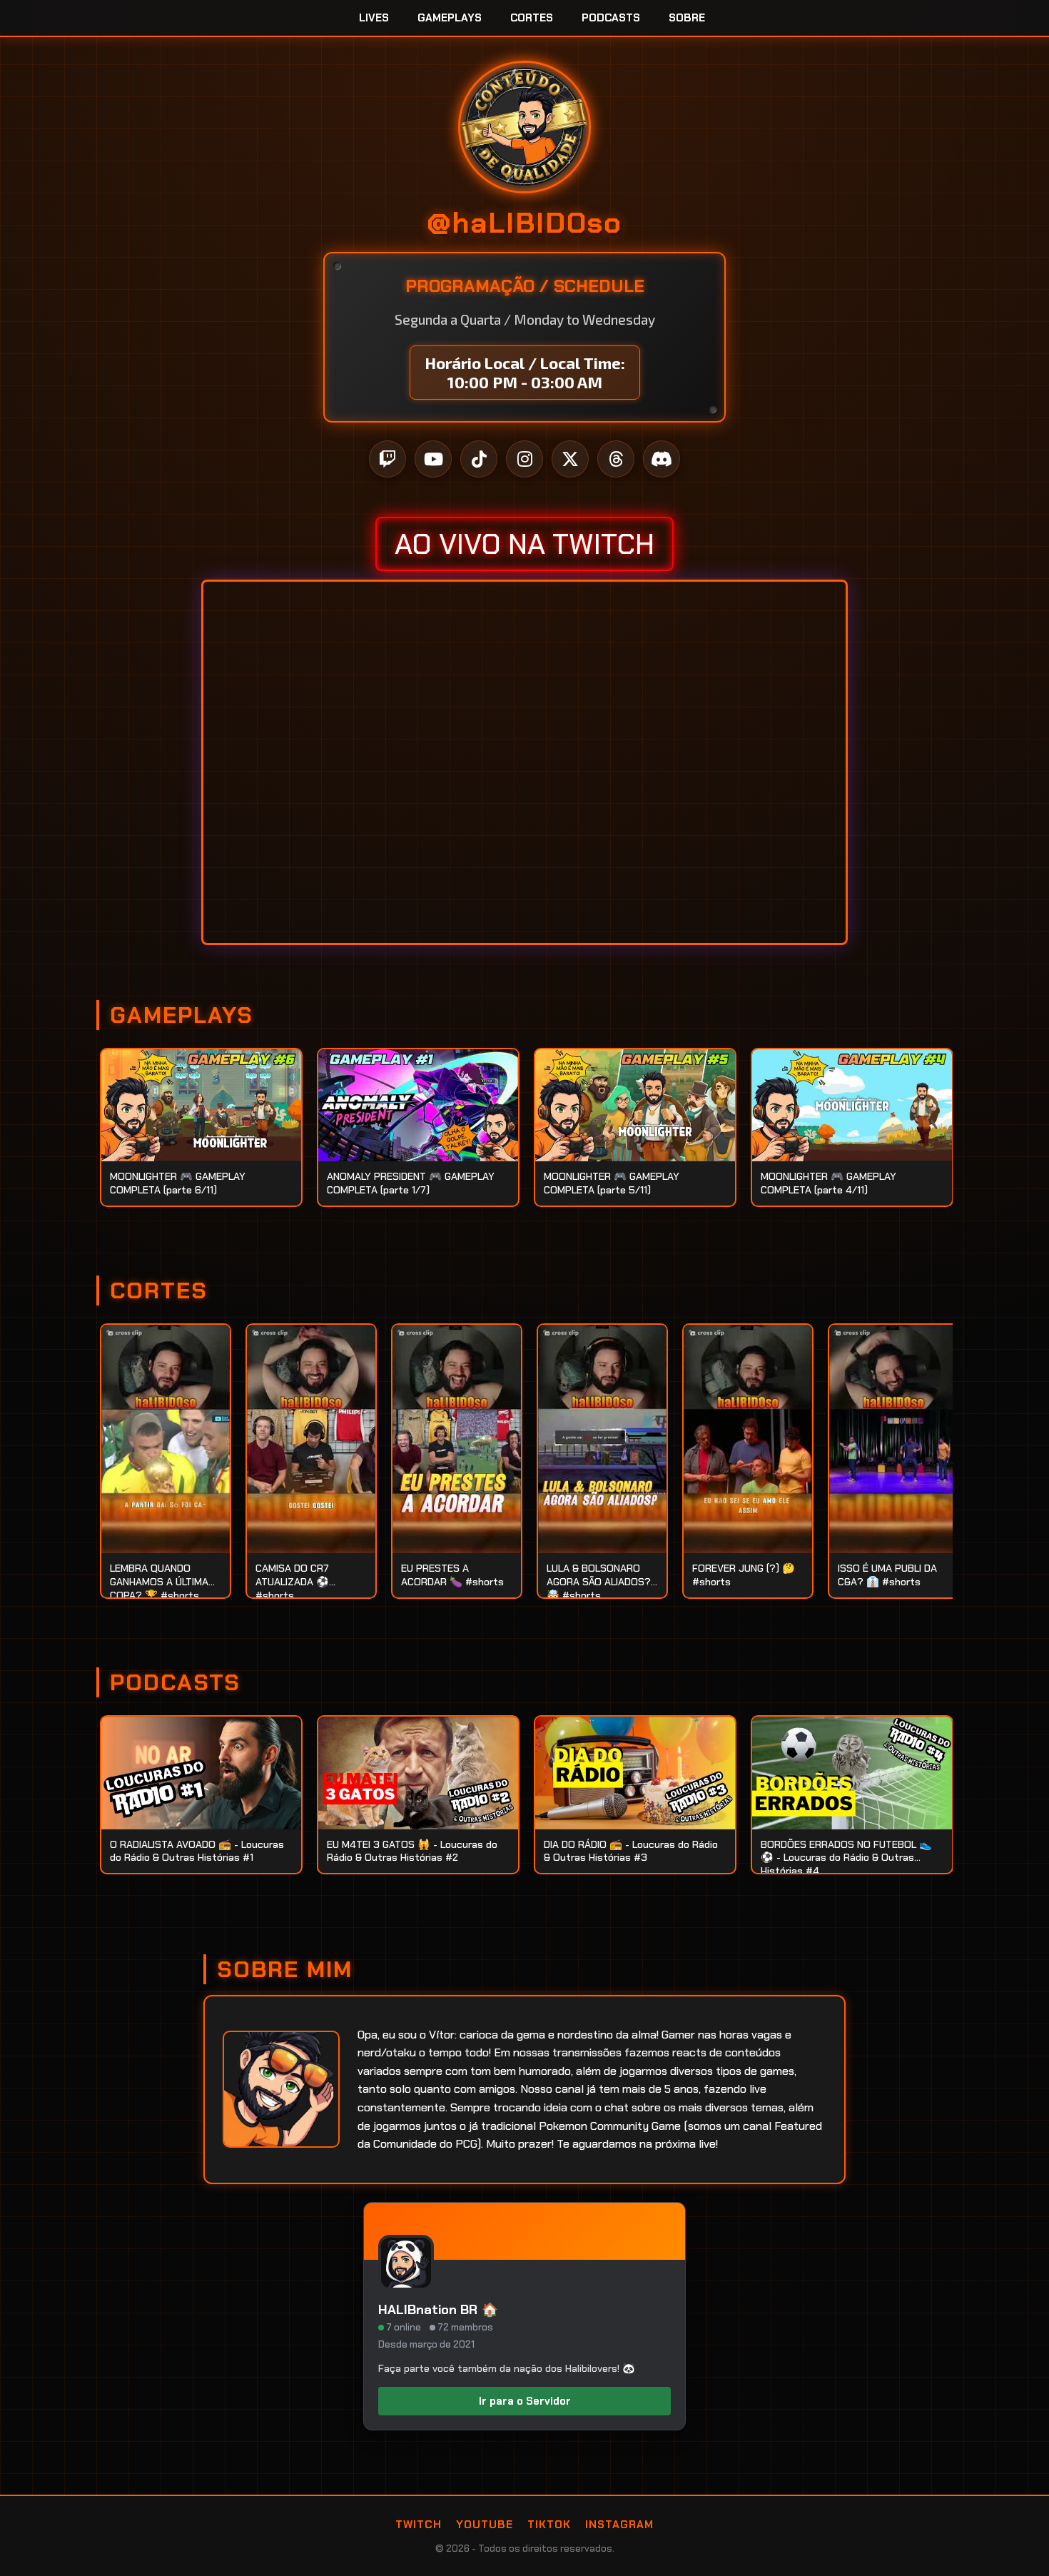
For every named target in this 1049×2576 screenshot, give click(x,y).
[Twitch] (387, 459)
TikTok (549, 2525)
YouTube (485, 2525)
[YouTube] (433, 459)
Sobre (687, 18)
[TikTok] (479, 459)
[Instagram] (524, 459)
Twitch (419, 2525)
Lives (374, 18)
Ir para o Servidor (525, 2401)
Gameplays (450, 18)
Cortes (532, 18)
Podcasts (611, 18)
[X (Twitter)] (570, 459)
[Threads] (616, 459)
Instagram (619, 2525)
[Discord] (662, 459)
